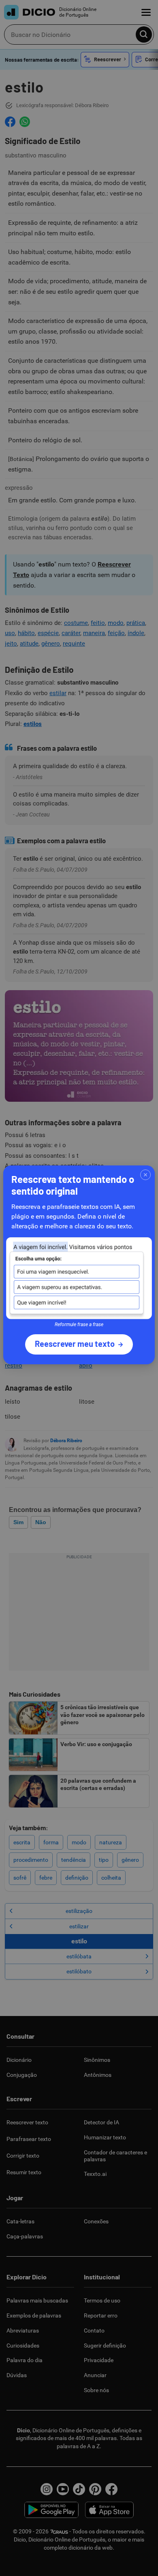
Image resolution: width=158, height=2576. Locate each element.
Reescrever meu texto (75, 1344)
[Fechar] (145, 1175)
